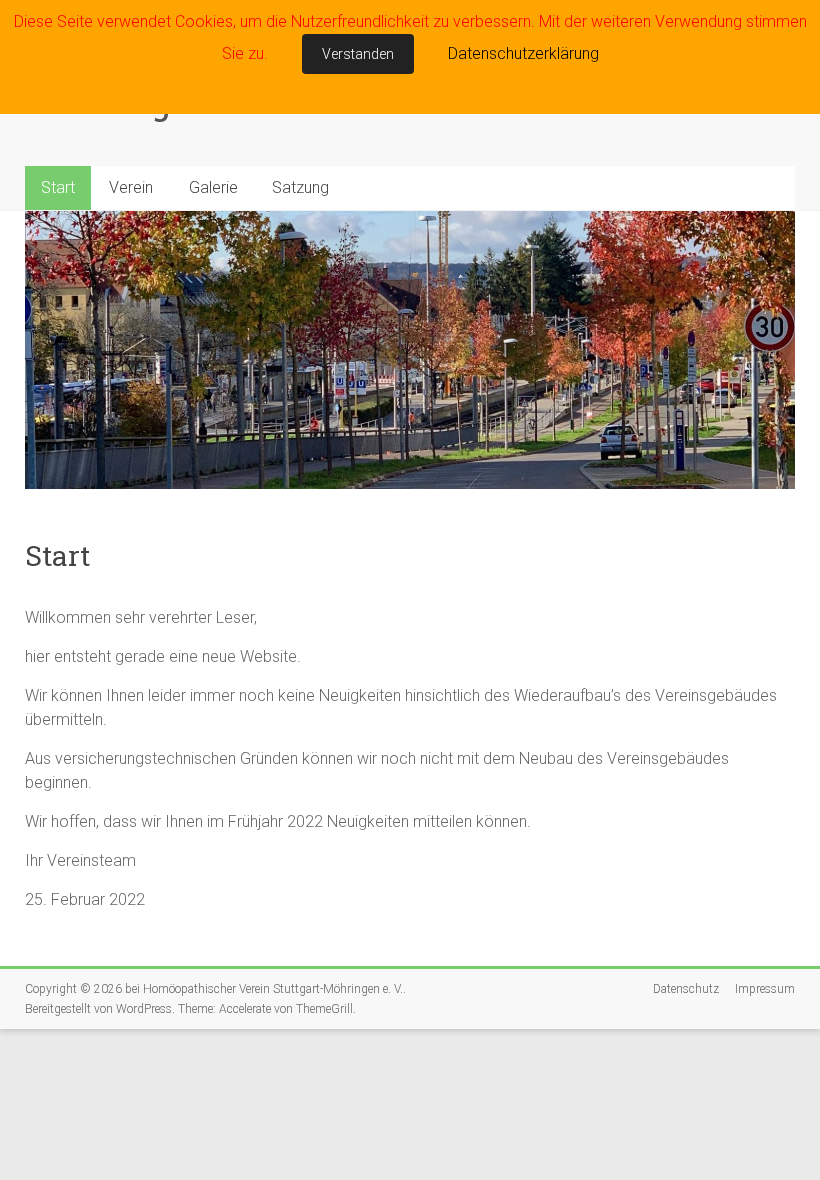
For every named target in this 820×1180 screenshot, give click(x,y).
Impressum (765, 989)
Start (58, 187)
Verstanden (358, 54)
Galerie (213, 187)
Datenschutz (686, 989)
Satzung (300, 187)
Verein (131, 187)
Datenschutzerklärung (523, 53)
